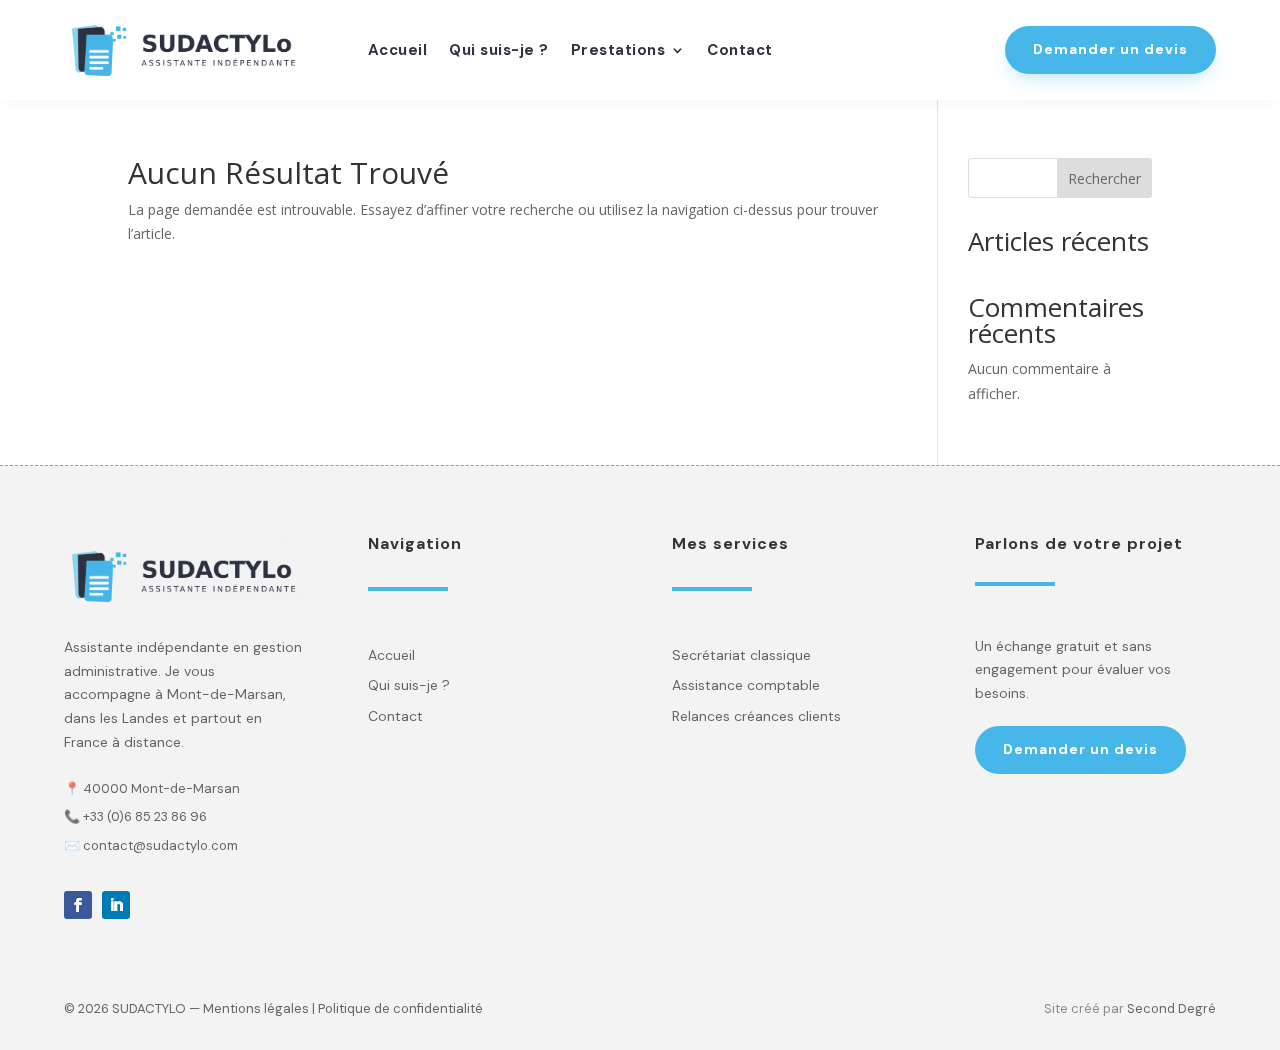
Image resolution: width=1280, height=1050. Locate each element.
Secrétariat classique (741, 655)
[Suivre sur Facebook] (78, 905)
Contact (740, 51)
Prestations (618, 51)
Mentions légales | (259, 1008)
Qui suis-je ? (499, 51)
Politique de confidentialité (400, 1008)
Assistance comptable (746, 685)
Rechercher (1104, 178)
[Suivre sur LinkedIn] (116, 905)
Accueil (398, 51)
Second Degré (1171, 1008)
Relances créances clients (756, 716)
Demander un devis (1110, 49)
